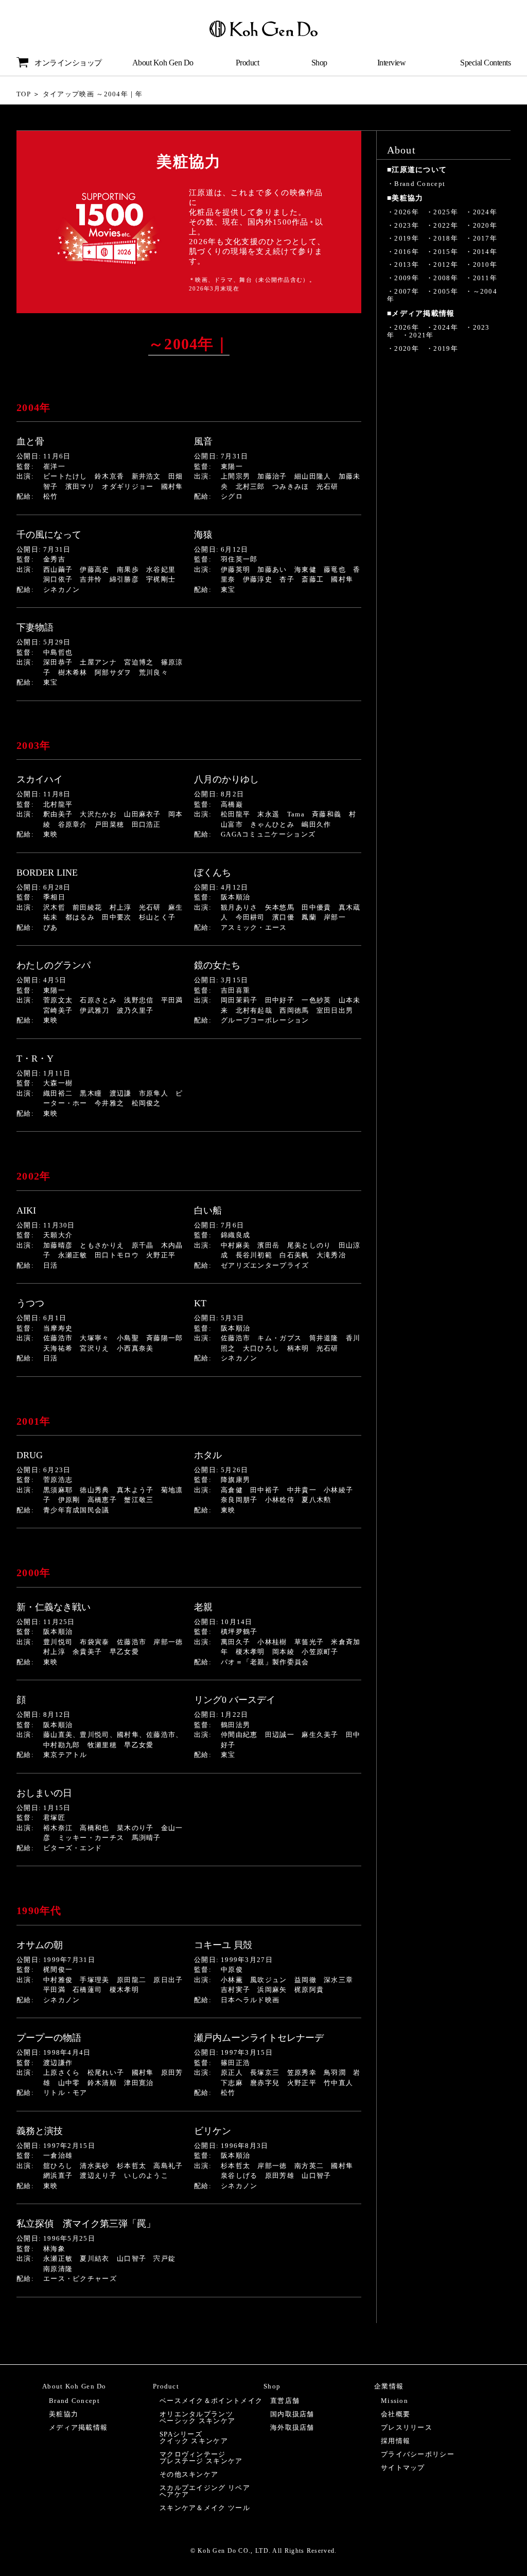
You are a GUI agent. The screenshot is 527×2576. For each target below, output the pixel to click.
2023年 (407, 225)
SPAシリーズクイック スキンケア (194, 2437)
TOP (24, 94)
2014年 (485, 252)
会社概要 (396, 2414)
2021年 (421, 335)
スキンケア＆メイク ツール (205, 2508)
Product (248, 63)
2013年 (407, 265)
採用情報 (396, 2441)
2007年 (407, 291)
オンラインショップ (68, 63)
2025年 (446, 212)
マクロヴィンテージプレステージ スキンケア (201, 2458)
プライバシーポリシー (418, 2454)
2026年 (407, 212)
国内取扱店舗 (292, 2414)
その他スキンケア (189, 2474)
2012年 (446, 265)
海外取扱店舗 (292, 2427)
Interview (392, 63)
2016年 (407, 252)
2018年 (446, 238)
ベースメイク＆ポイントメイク (211, 2401)
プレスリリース (407, 2427)
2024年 (485, 212)
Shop (319, 63)
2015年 (446, 252)
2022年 (446, 225)
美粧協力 (64, 2414)
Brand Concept (420, 184)
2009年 (407, 278)
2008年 (446, 278)
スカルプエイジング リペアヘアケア (205, 2491)
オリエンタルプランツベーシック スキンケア (197, 2417)
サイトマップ (403, 2468)
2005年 (446, 291)
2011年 (485, 278)
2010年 (485, 265)
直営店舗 (285, 2401)
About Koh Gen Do (163, 63)
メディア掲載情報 (78, 2427)
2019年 (407, 238)
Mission (394, 2401)
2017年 (485, 238)
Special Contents (485, 63)
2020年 (485, 225)
